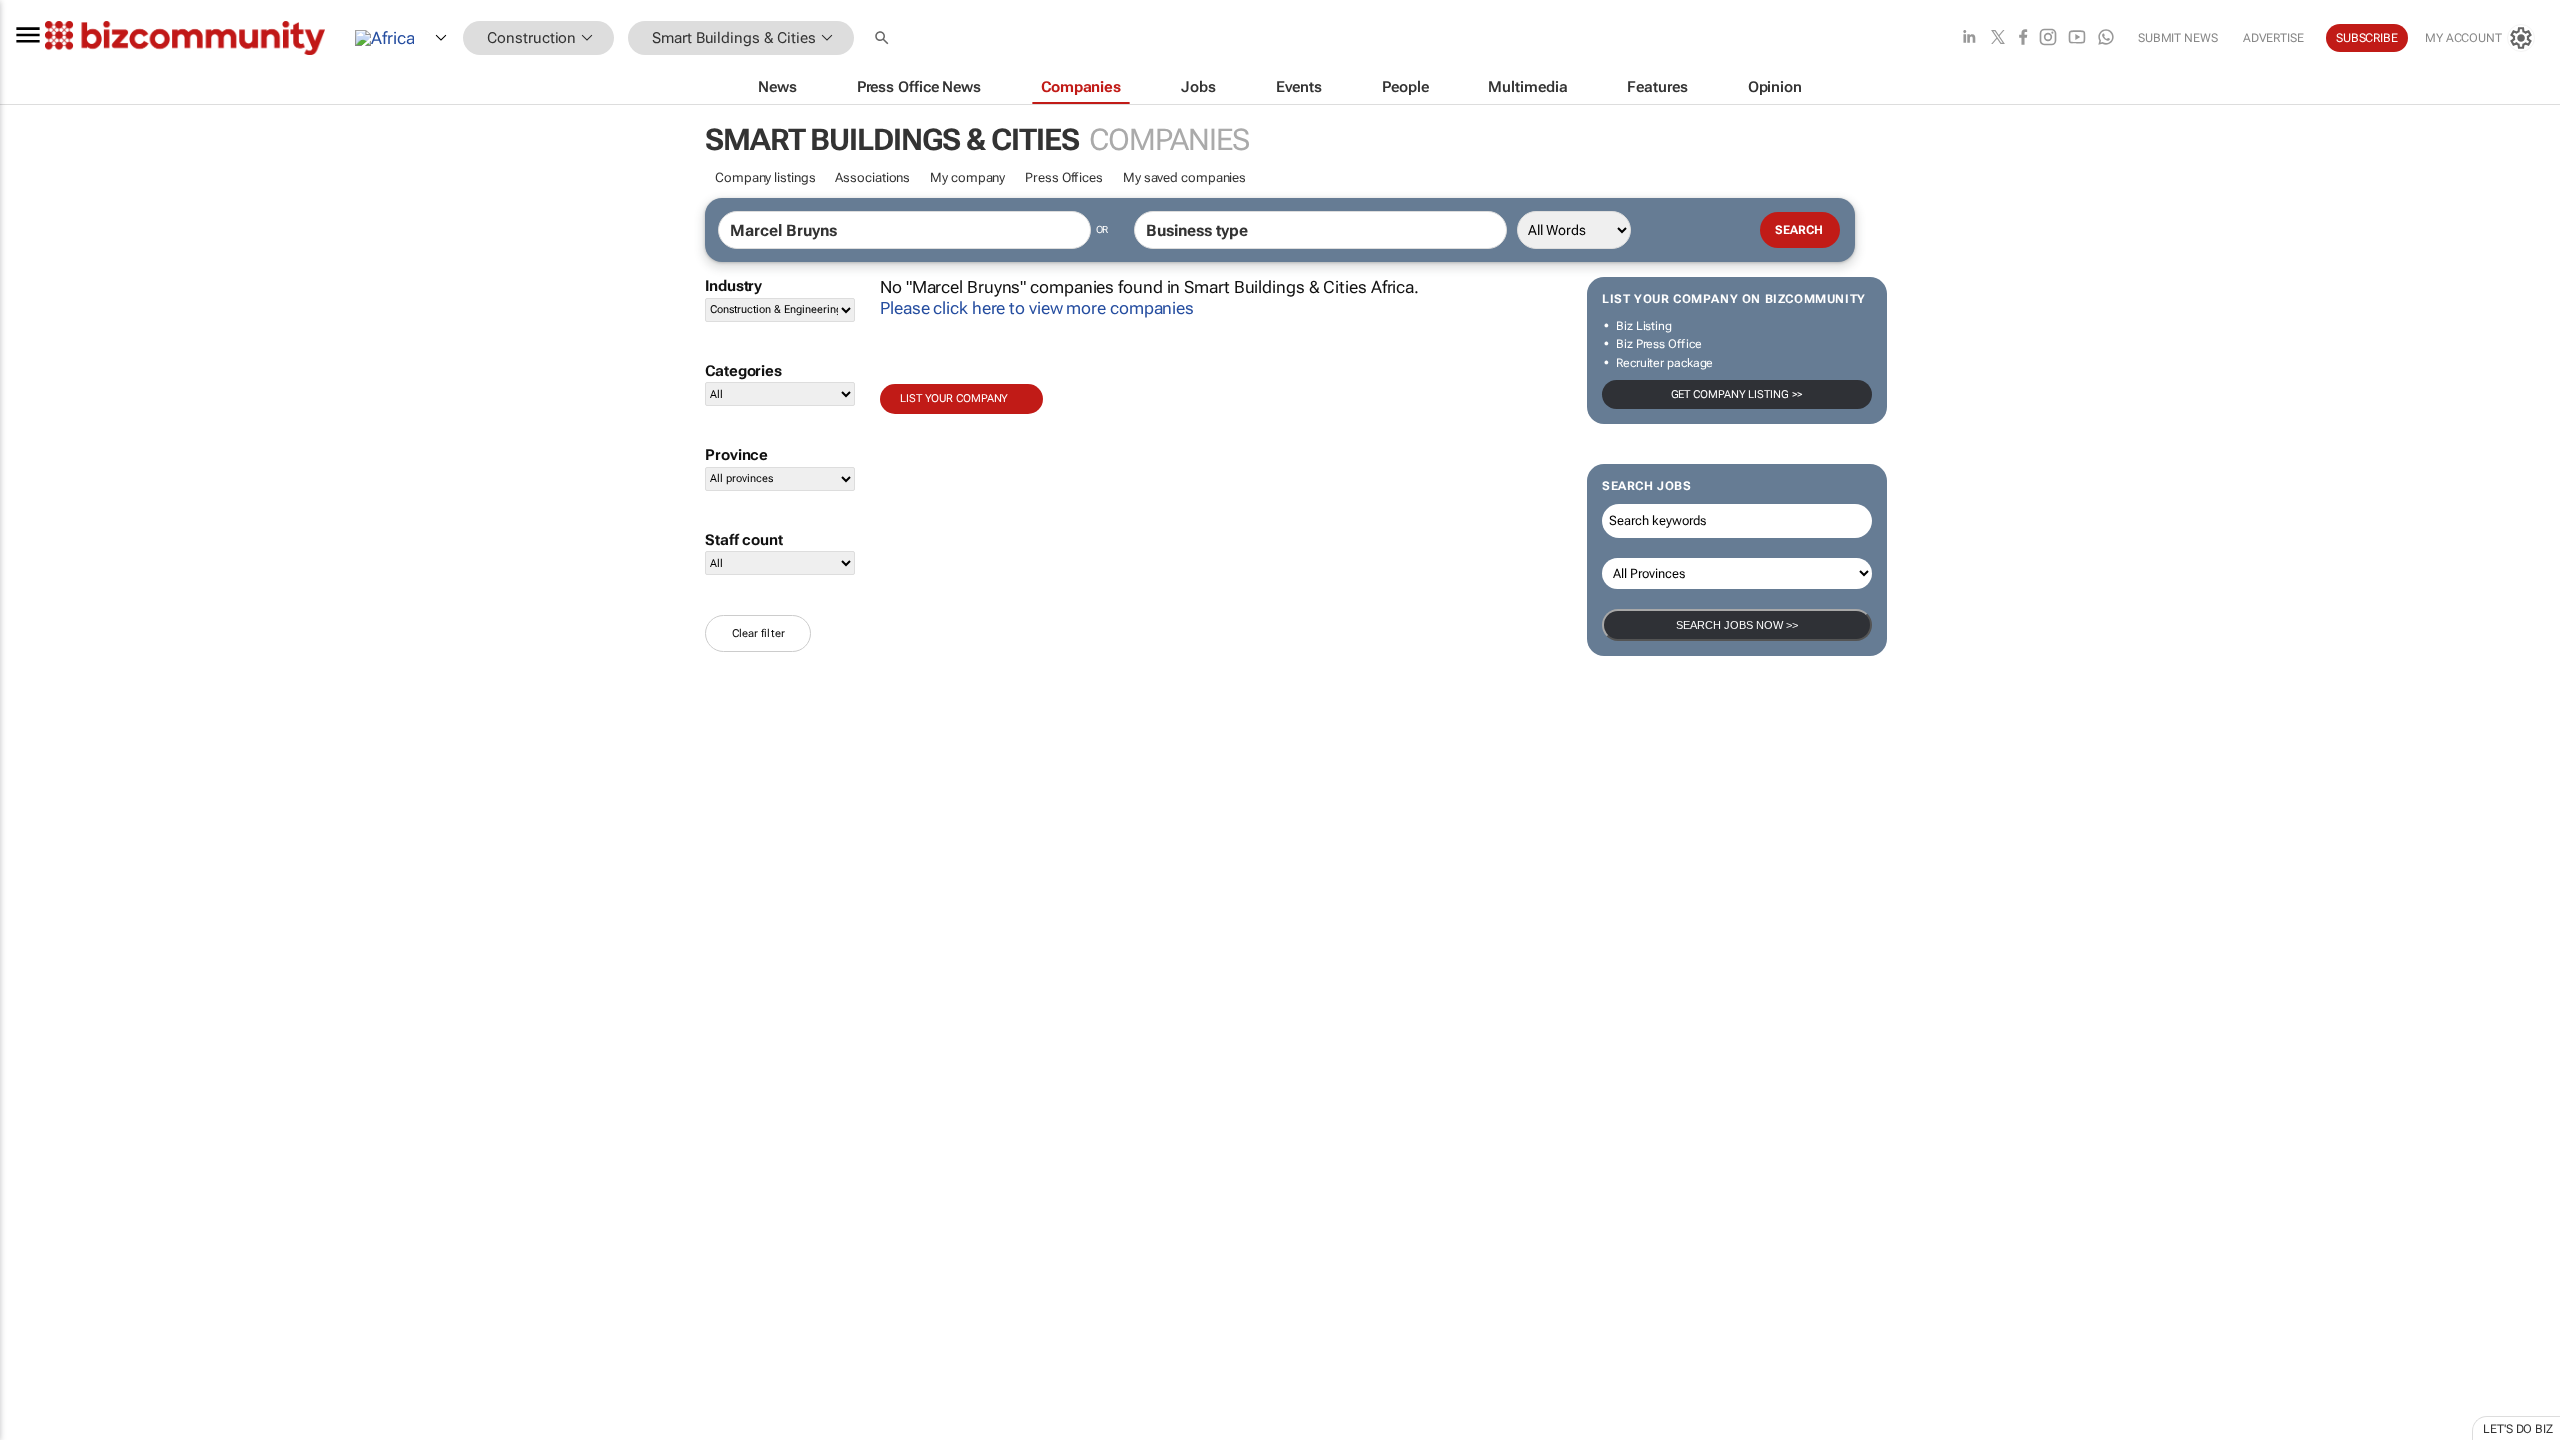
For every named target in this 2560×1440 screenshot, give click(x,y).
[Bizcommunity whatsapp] (2106, 38)
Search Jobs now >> (1737, 625)
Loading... (38, 935)
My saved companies (1184, 177)
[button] (884, 38)
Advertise (2273, 38)
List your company (954, 398)
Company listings (765, 177)
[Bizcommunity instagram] (2048, 38)
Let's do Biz (2518, 1429)
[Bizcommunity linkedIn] (1969, 38)
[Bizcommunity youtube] (2077, 38)
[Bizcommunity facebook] (2023, 38)
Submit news (2178, 38)
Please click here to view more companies (1037, 308)
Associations (872, 177)
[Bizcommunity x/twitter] (1998, 38)
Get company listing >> (1737, 394)
